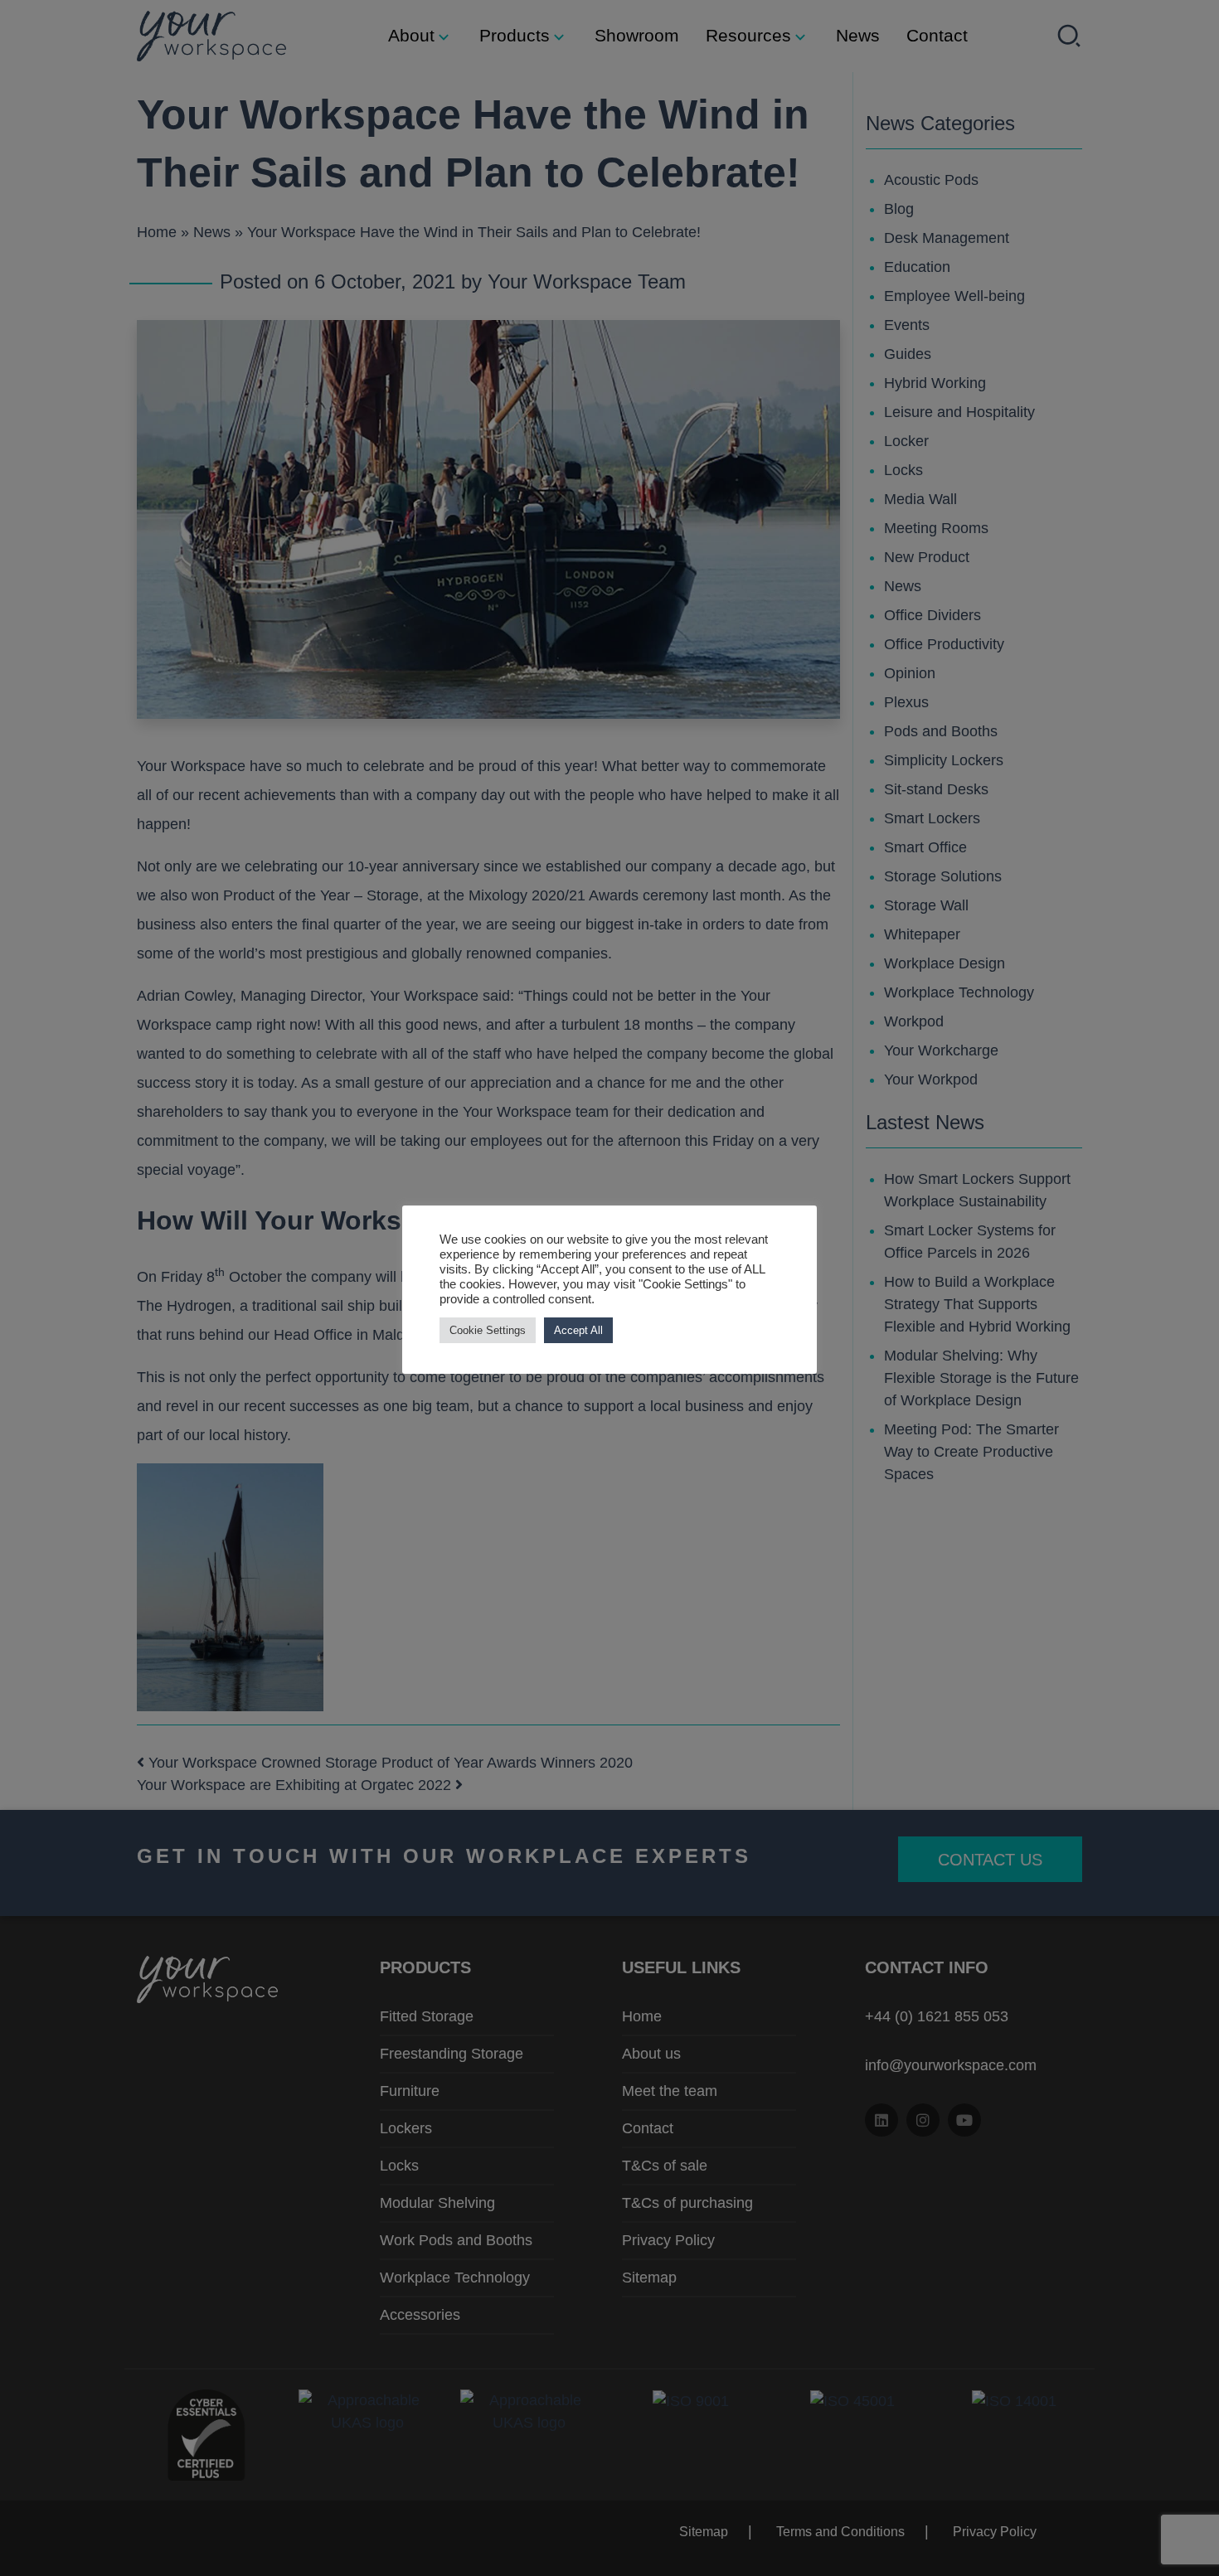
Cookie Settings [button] (488, 1330)
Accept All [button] (578, 1330)
